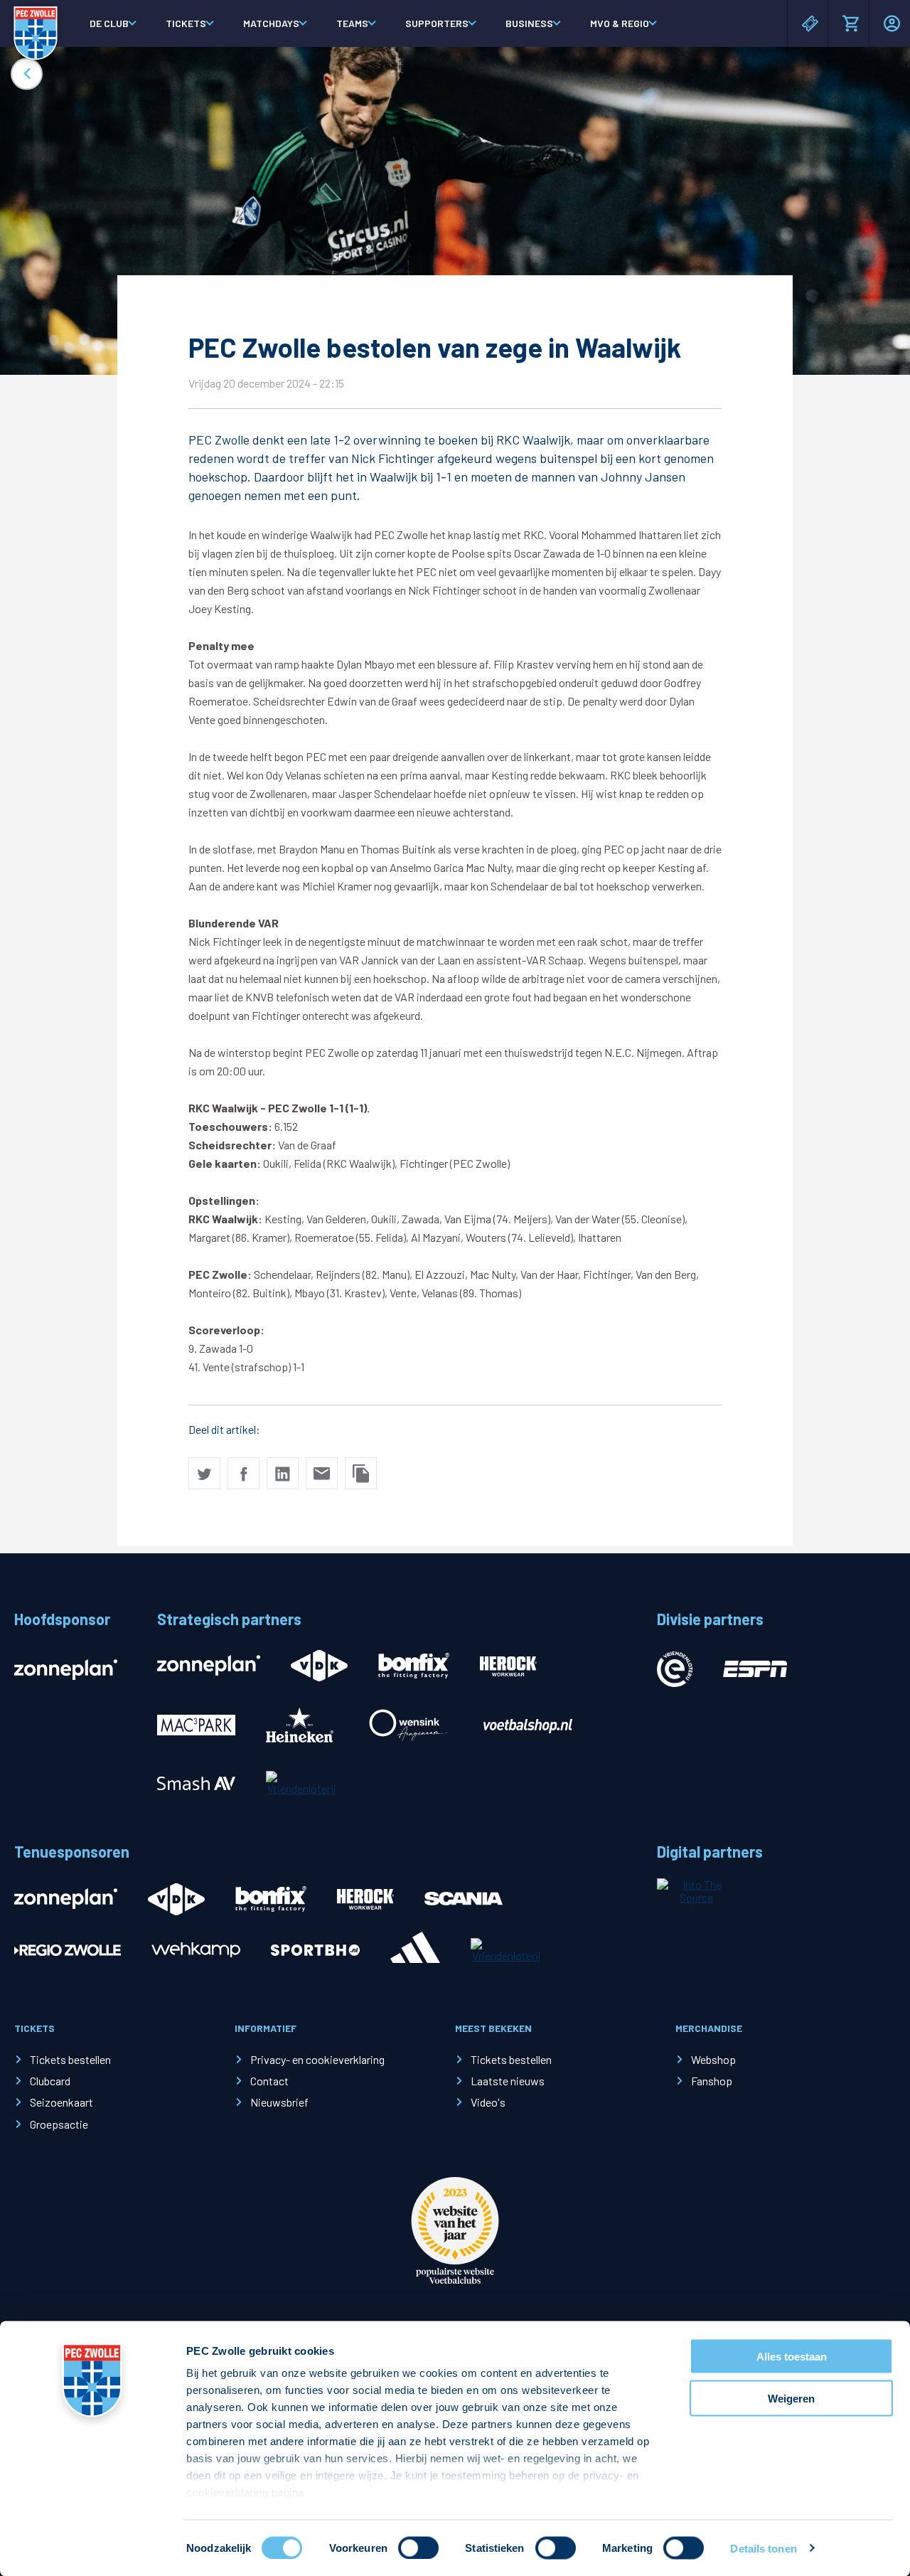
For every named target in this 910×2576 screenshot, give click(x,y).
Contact (269, 2081)
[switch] (418, 2548)
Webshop (713, 2059)
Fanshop (712, 2081)
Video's (488, 2102)
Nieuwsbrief (279, 2102)
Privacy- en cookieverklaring (317, 2059)
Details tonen (763, 2548)
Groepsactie (59, 2124)
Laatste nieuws (508, 2081)
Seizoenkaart (61, 2102)
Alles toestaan (792, 2357)
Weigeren (791, 2398)
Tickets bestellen (70, 2059)
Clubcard (50, 2081)
